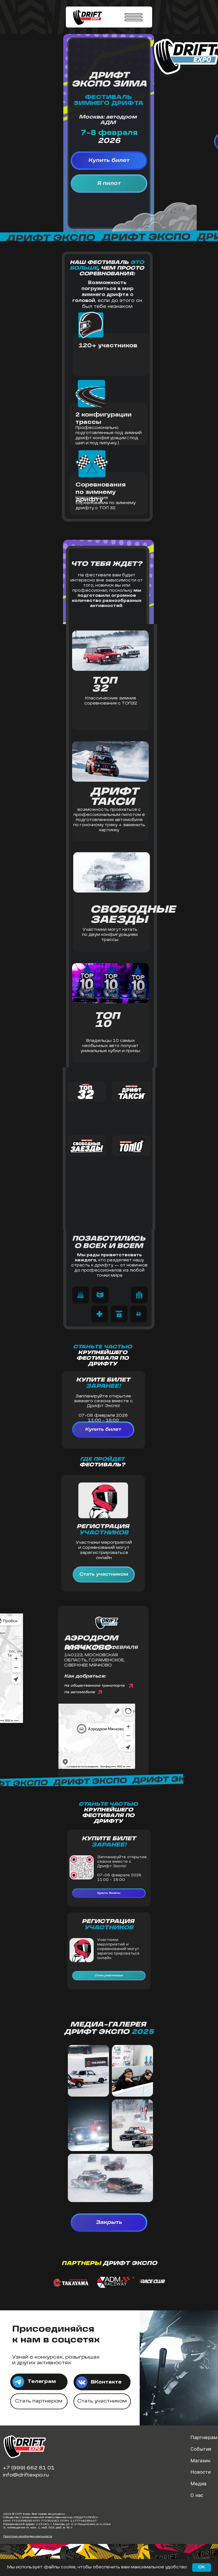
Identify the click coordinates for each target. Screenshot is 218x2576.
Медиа (198, 2484)
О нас (197, 2495)
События (201, 2449)
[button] (80, 1295)
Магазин (200, 2461)
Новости (201, 2472)
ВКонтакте (106, 2382)
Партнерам (204, 2437)
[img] (82, 2382)
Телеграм (42, 2382)
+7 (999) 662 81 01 (29, 2468)
